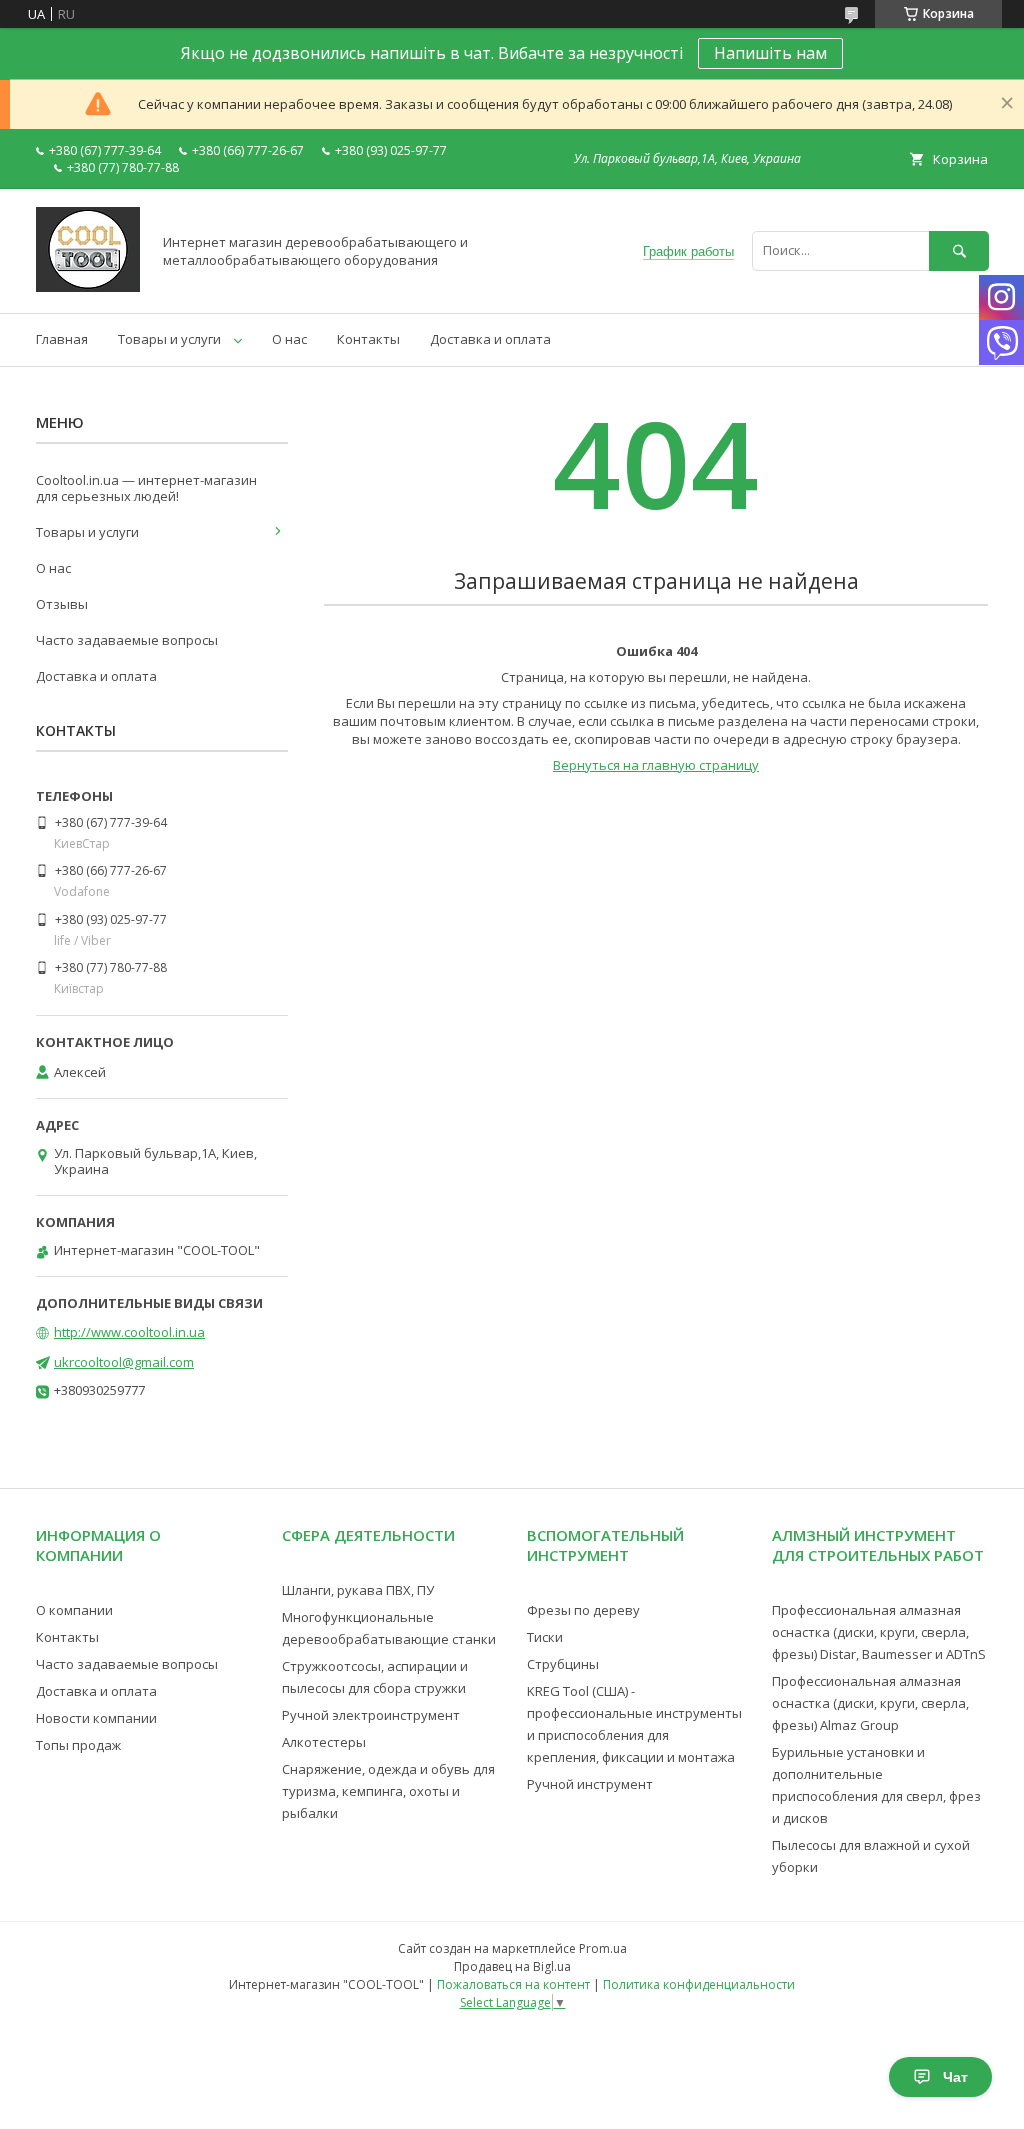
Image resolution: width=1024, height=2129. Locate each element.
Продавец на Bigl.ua (512, 1966)
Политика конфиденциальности (699, 1984)
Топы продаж (78, 1745)
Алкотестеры (324, 1742)
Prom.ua (603, 1948)
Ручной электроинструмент (371, 1715)
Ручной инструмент (590, 1784)
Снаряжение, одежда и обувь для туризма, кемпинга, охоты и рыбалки (388, 1791)
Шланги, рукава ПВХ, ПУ (358, 1590)
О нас (289, 339)
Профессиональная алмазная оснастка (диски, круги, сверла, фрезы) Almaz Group (870, 1703)
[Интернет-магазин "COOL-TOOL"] (88, 287)
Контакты (368, 339)
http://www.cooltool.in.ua (129, 1332)
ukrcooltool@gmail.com (124, 1362)
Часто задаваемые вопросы (127, 640)
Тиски (545, 1637)
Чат (955, 2077)
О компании (74, 1610)
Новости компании (96, 1718)
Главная (62, 339)
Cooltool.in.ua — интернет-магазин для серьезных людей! (146, 488)
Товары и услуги (169, 339)
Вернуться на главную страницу (656, 765)
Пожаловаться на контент (513, 1984)
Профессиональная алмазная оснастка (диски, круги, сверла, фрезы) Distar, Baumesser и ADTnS (879, 1632)
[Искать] (959, 250)
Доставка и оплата (490, 339)
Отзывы (62, 604)
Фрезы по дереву (583, 1610)
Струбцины (563, 1664)
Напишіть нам (770, 53)
